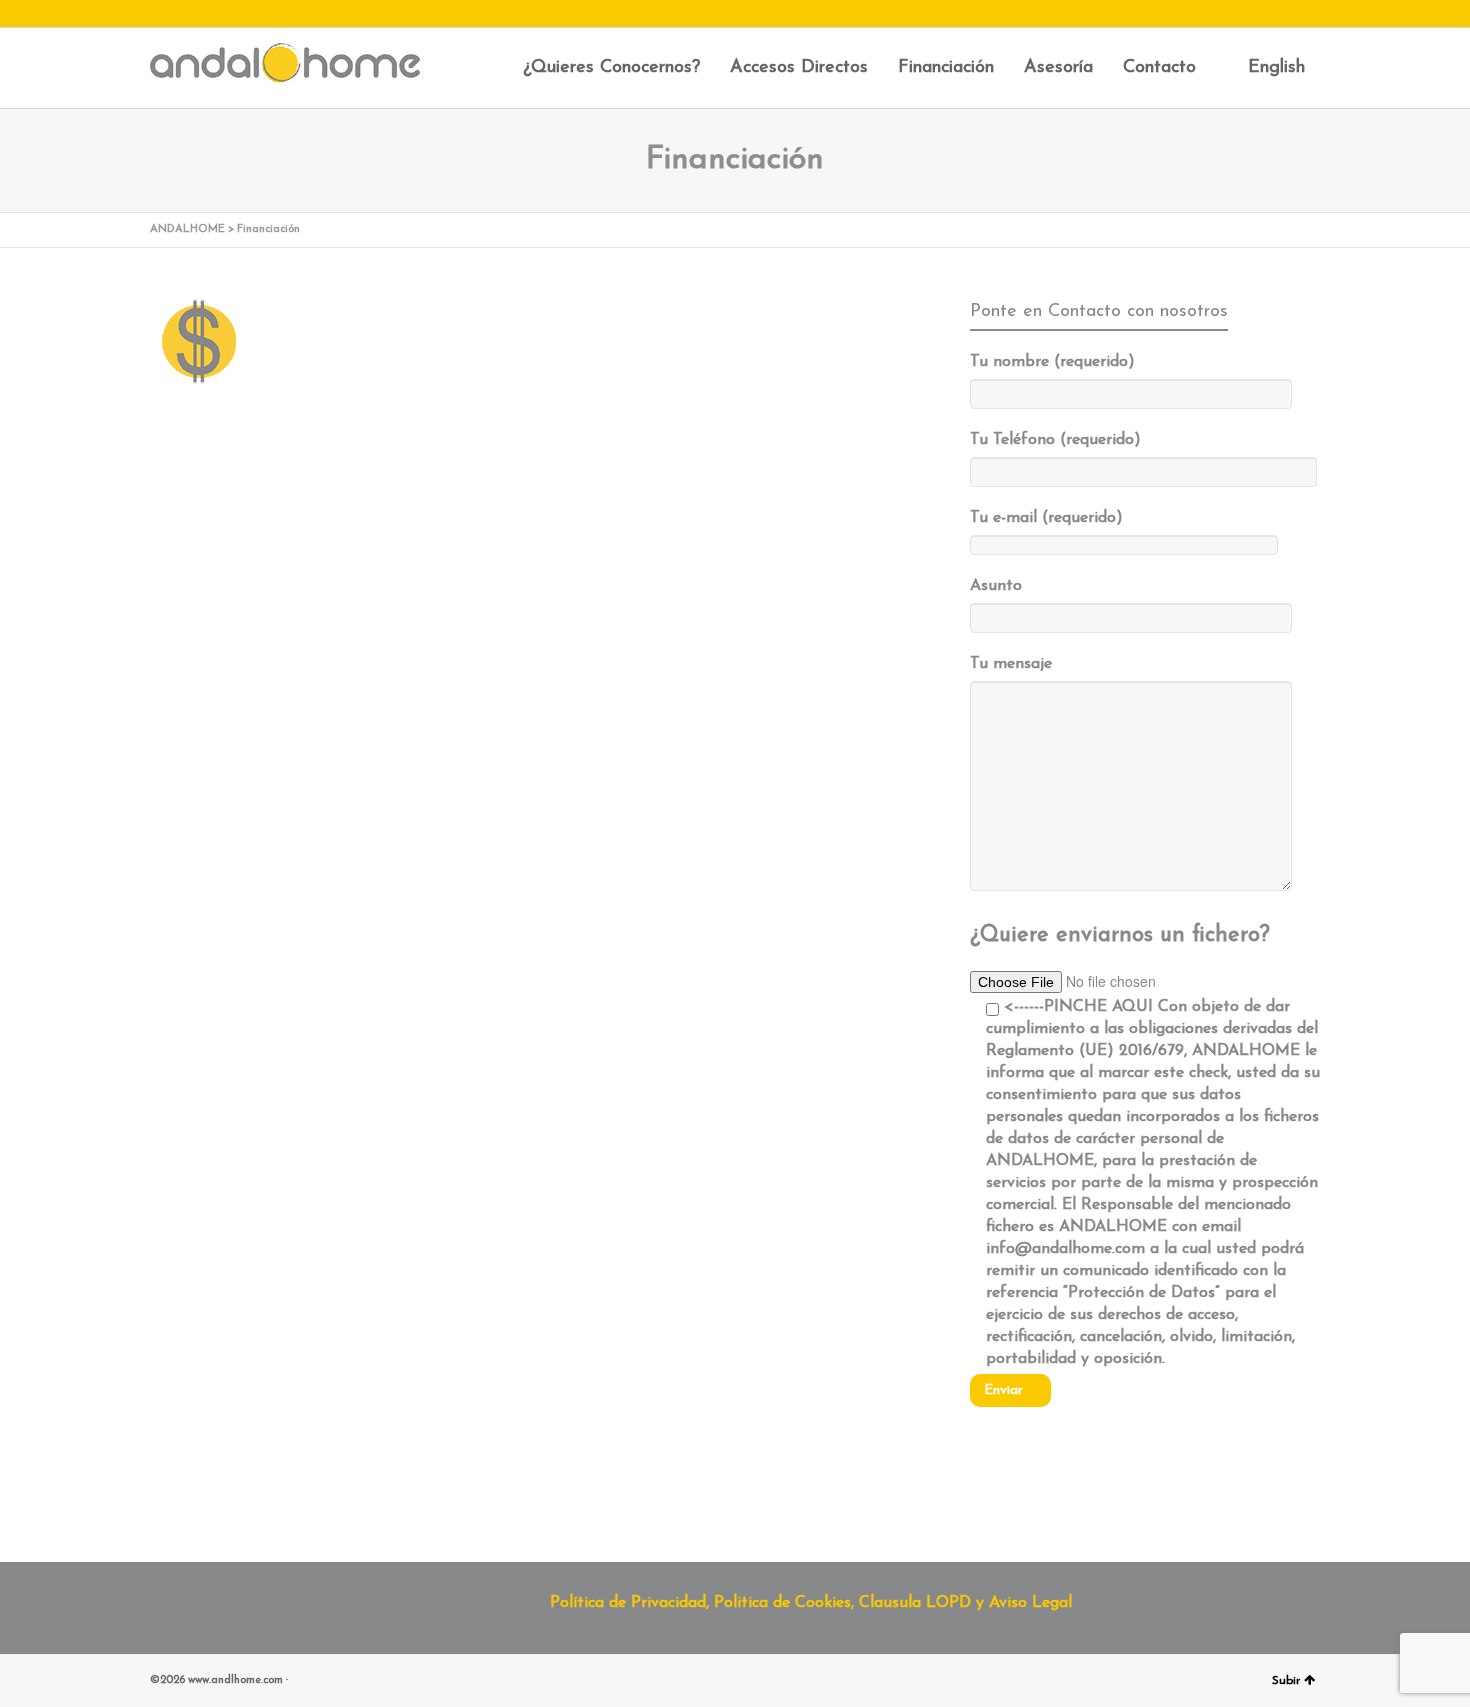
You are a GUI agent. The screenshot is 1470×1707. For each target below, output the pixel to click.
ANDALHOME (187, 229)
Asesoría (1058, 68)
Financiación (946, 68)
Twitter (191, 15)
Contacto (1159, 68)
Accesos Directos (799, 68)
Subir (1286, 1681)
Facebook (220, 15)
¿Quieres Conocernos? (611, 68)
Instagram (162, 15)
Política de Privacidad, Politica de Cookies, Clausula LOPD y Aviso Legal (811, 1603)
